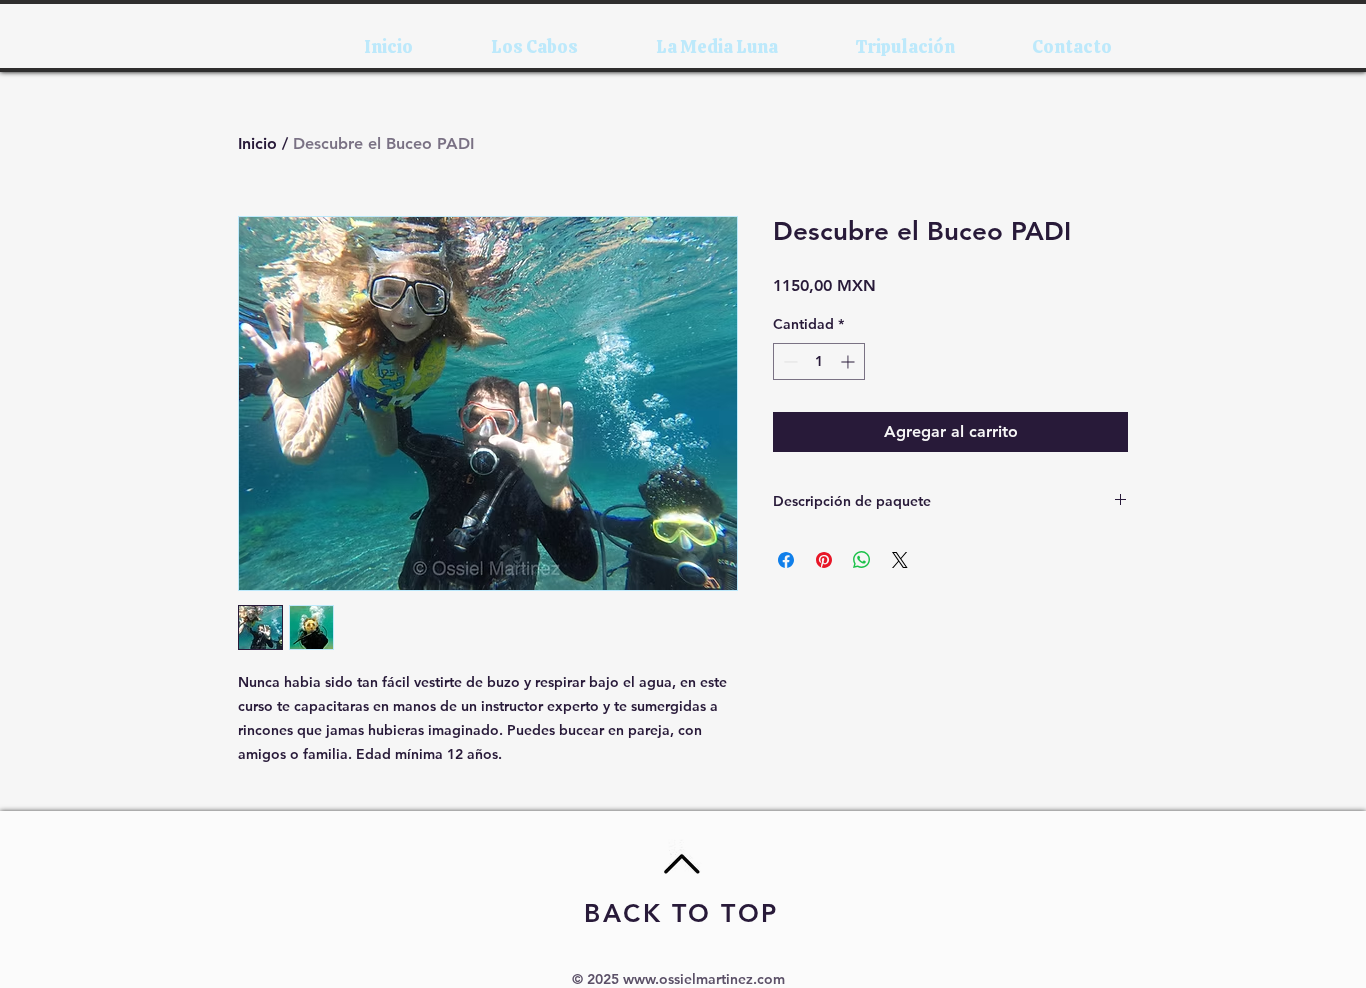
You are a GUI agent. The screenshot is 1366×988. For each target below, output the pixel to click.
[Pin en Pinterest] (824, 560)
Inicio (257, 143)
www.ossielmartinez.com (704, 979)
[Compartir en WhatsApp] (862, 560)
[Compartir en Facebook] (786, 560)
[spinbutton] (819, 361)
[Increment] (849, 361)
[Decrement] (788, 361)
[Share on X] (900, 560)
